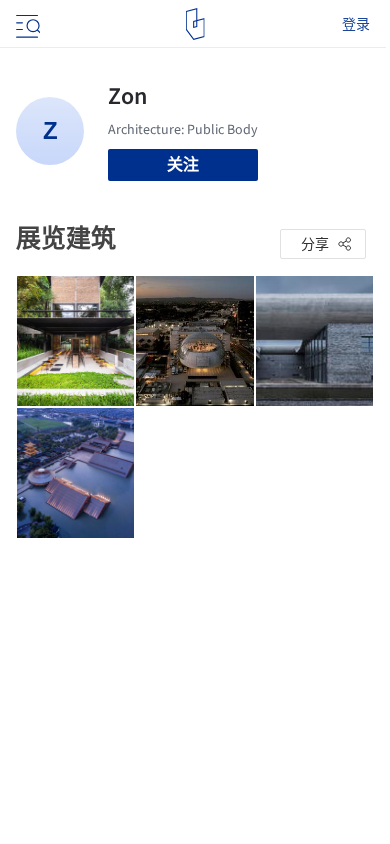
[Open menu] (26, 24)
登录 (356, 24)
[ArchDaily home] (195, 24)
